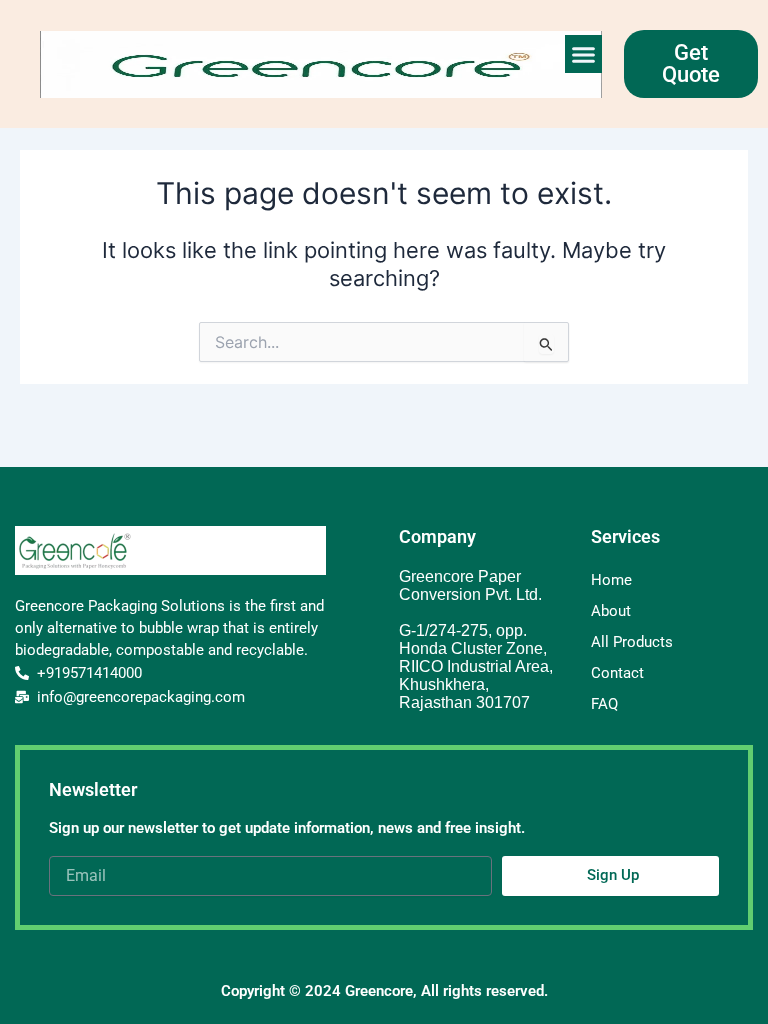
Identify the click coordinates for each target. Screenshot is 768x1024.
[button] (584, 54)
